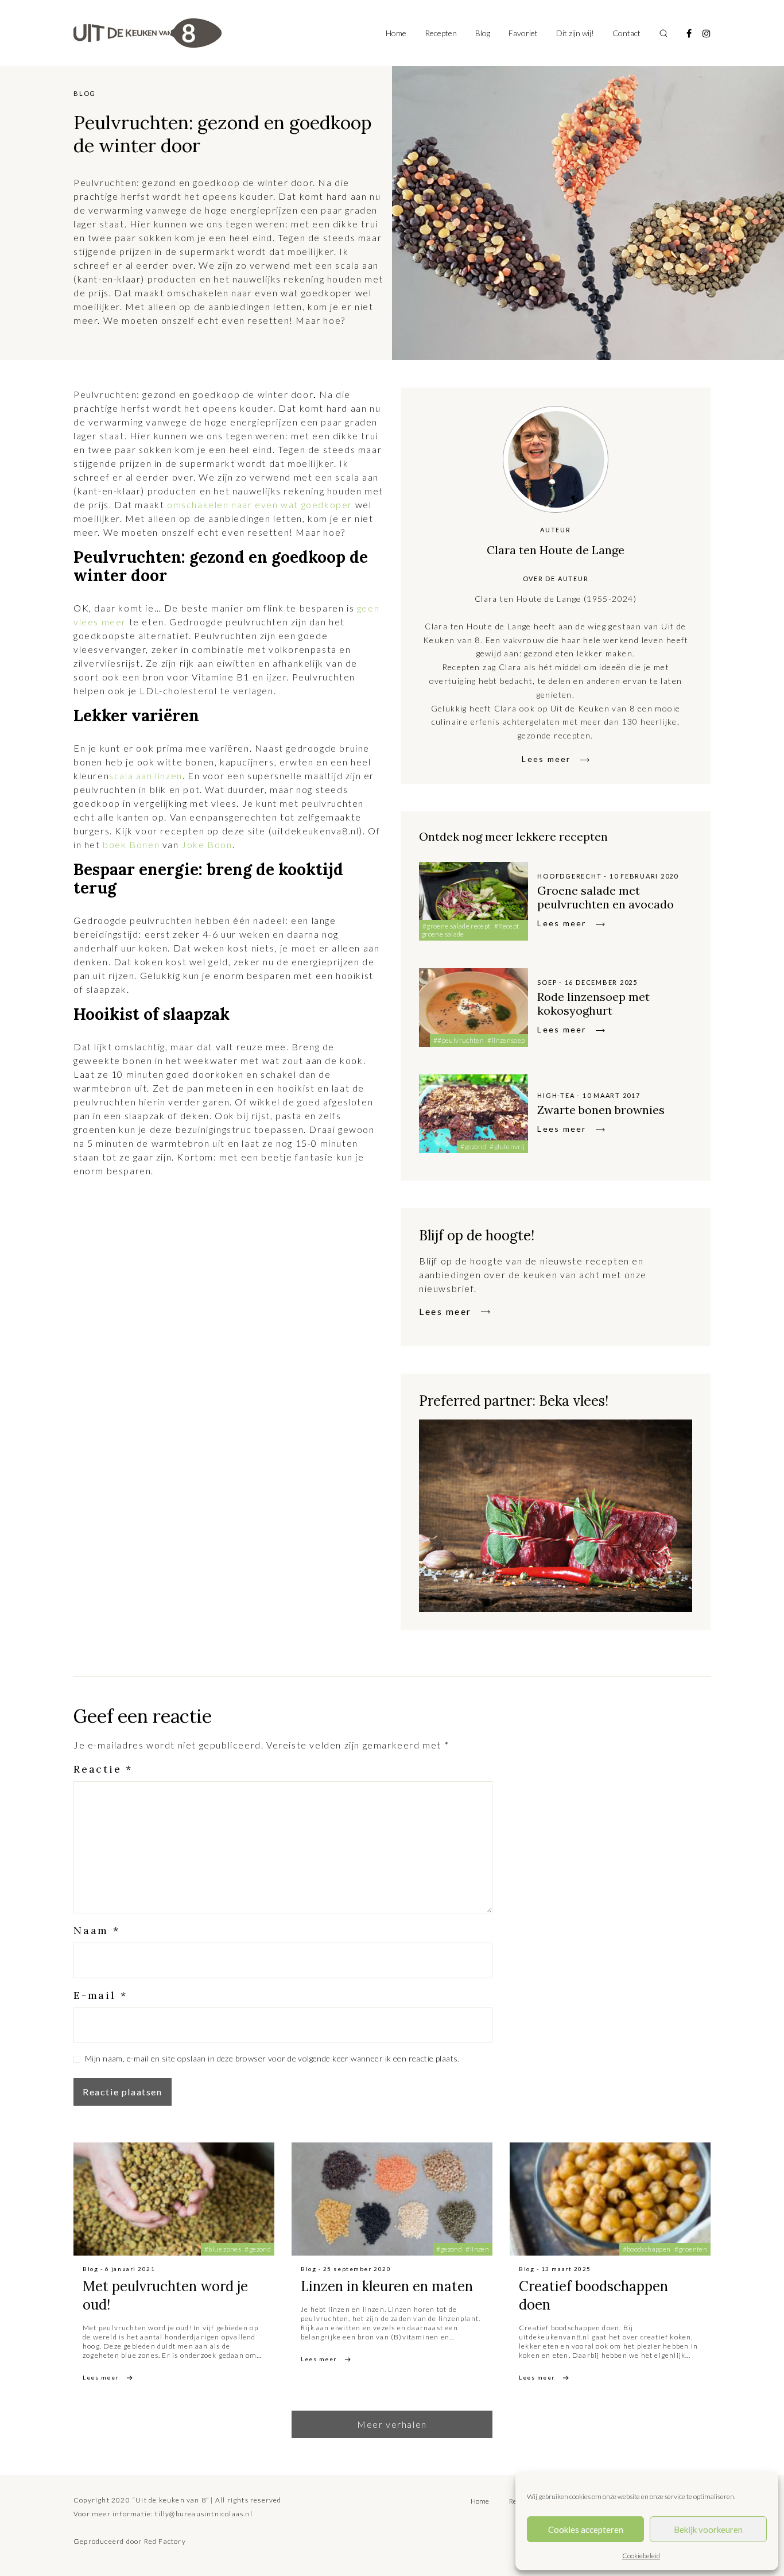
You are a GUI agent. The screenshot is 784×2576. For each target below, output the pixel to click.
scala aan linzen (146, 775)
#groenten (691, 2249)
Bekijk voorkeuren (708, 2529)
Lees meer (546, 759)
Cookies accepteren (586, 2529)
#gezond (473, 1146)
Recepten (441, 33)
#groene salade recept (457, 926)
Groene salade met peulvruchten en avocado (606, 897)
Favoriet (523, 33)
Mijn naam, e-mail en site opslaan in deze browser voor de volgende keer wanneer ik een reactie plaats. (272, 2058)
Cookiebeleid (641, 2556)
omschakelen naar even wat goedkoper (258, 504)
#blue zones (223, 2249)
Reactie (103, 1769)
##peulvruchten (459, 1040)
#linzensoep (506, 1040)
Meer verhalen (392, 2424)
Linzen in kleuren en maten (387, 2286)
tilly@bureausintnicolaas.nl (203, 2514)
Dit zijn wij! (575, 33)
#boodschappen (647, 2249)
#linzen (477, 2249)
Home (396, 33)
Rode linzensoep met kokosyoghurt (593, 1003)
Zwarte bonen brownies (601, 1110)
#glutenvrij (507, 1146)
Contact (626, 33)
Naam (97, 1930)
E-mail (100, 1995)
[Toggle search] (663, 33)
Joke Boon (207, 844)
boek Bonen (130, 844)
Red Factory (165, 2541)
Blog (483, 33)
